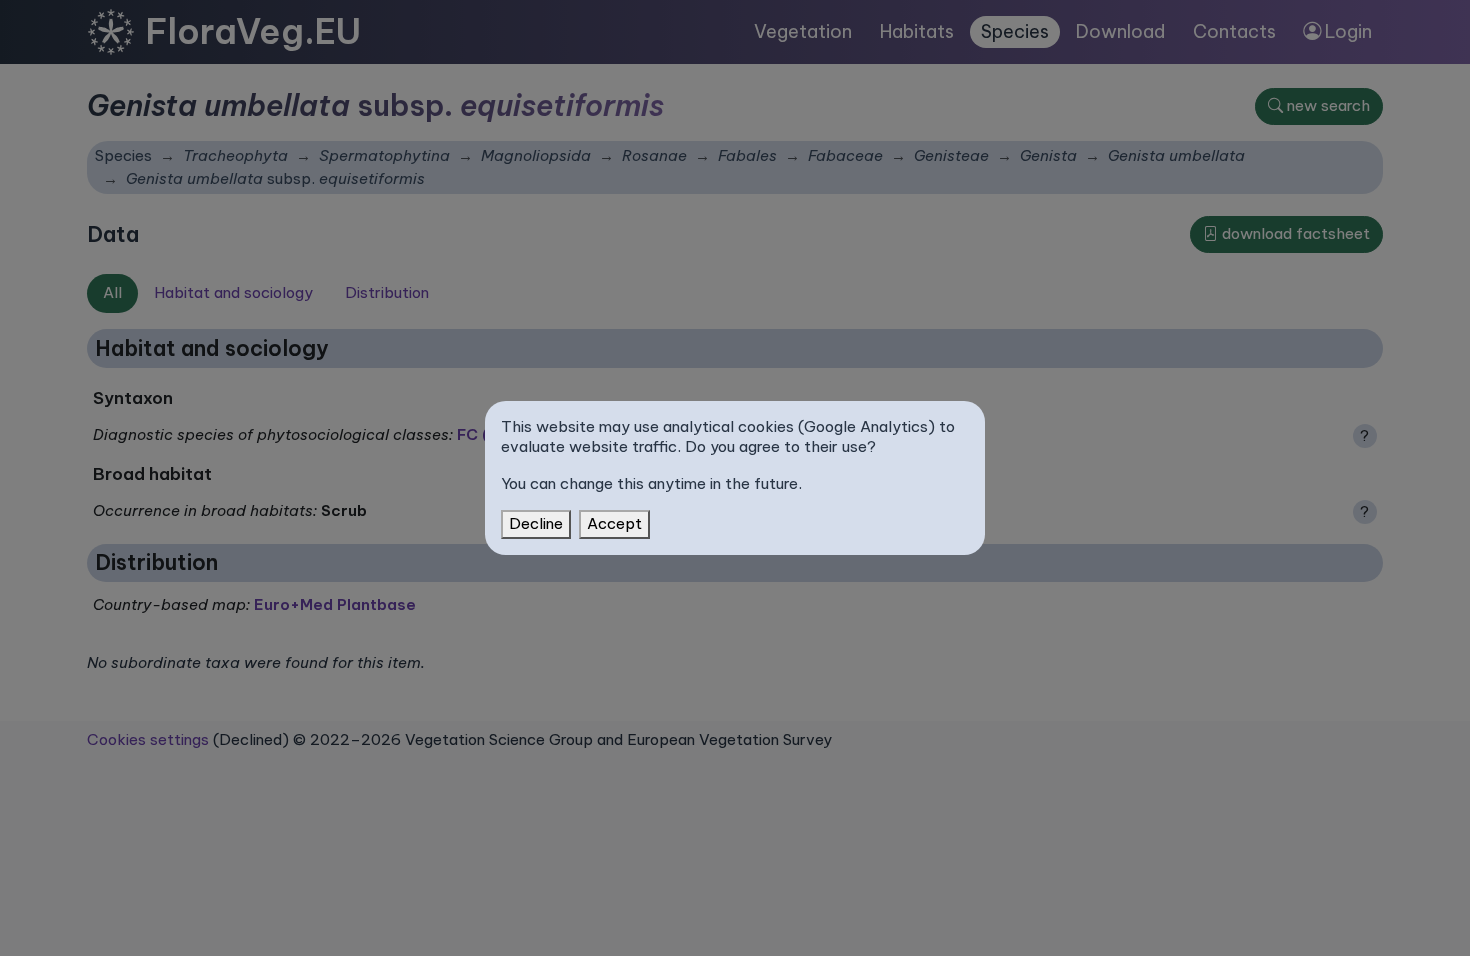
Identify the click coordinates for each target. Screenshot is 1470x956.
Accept (614, 523)
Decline (536, 523)
